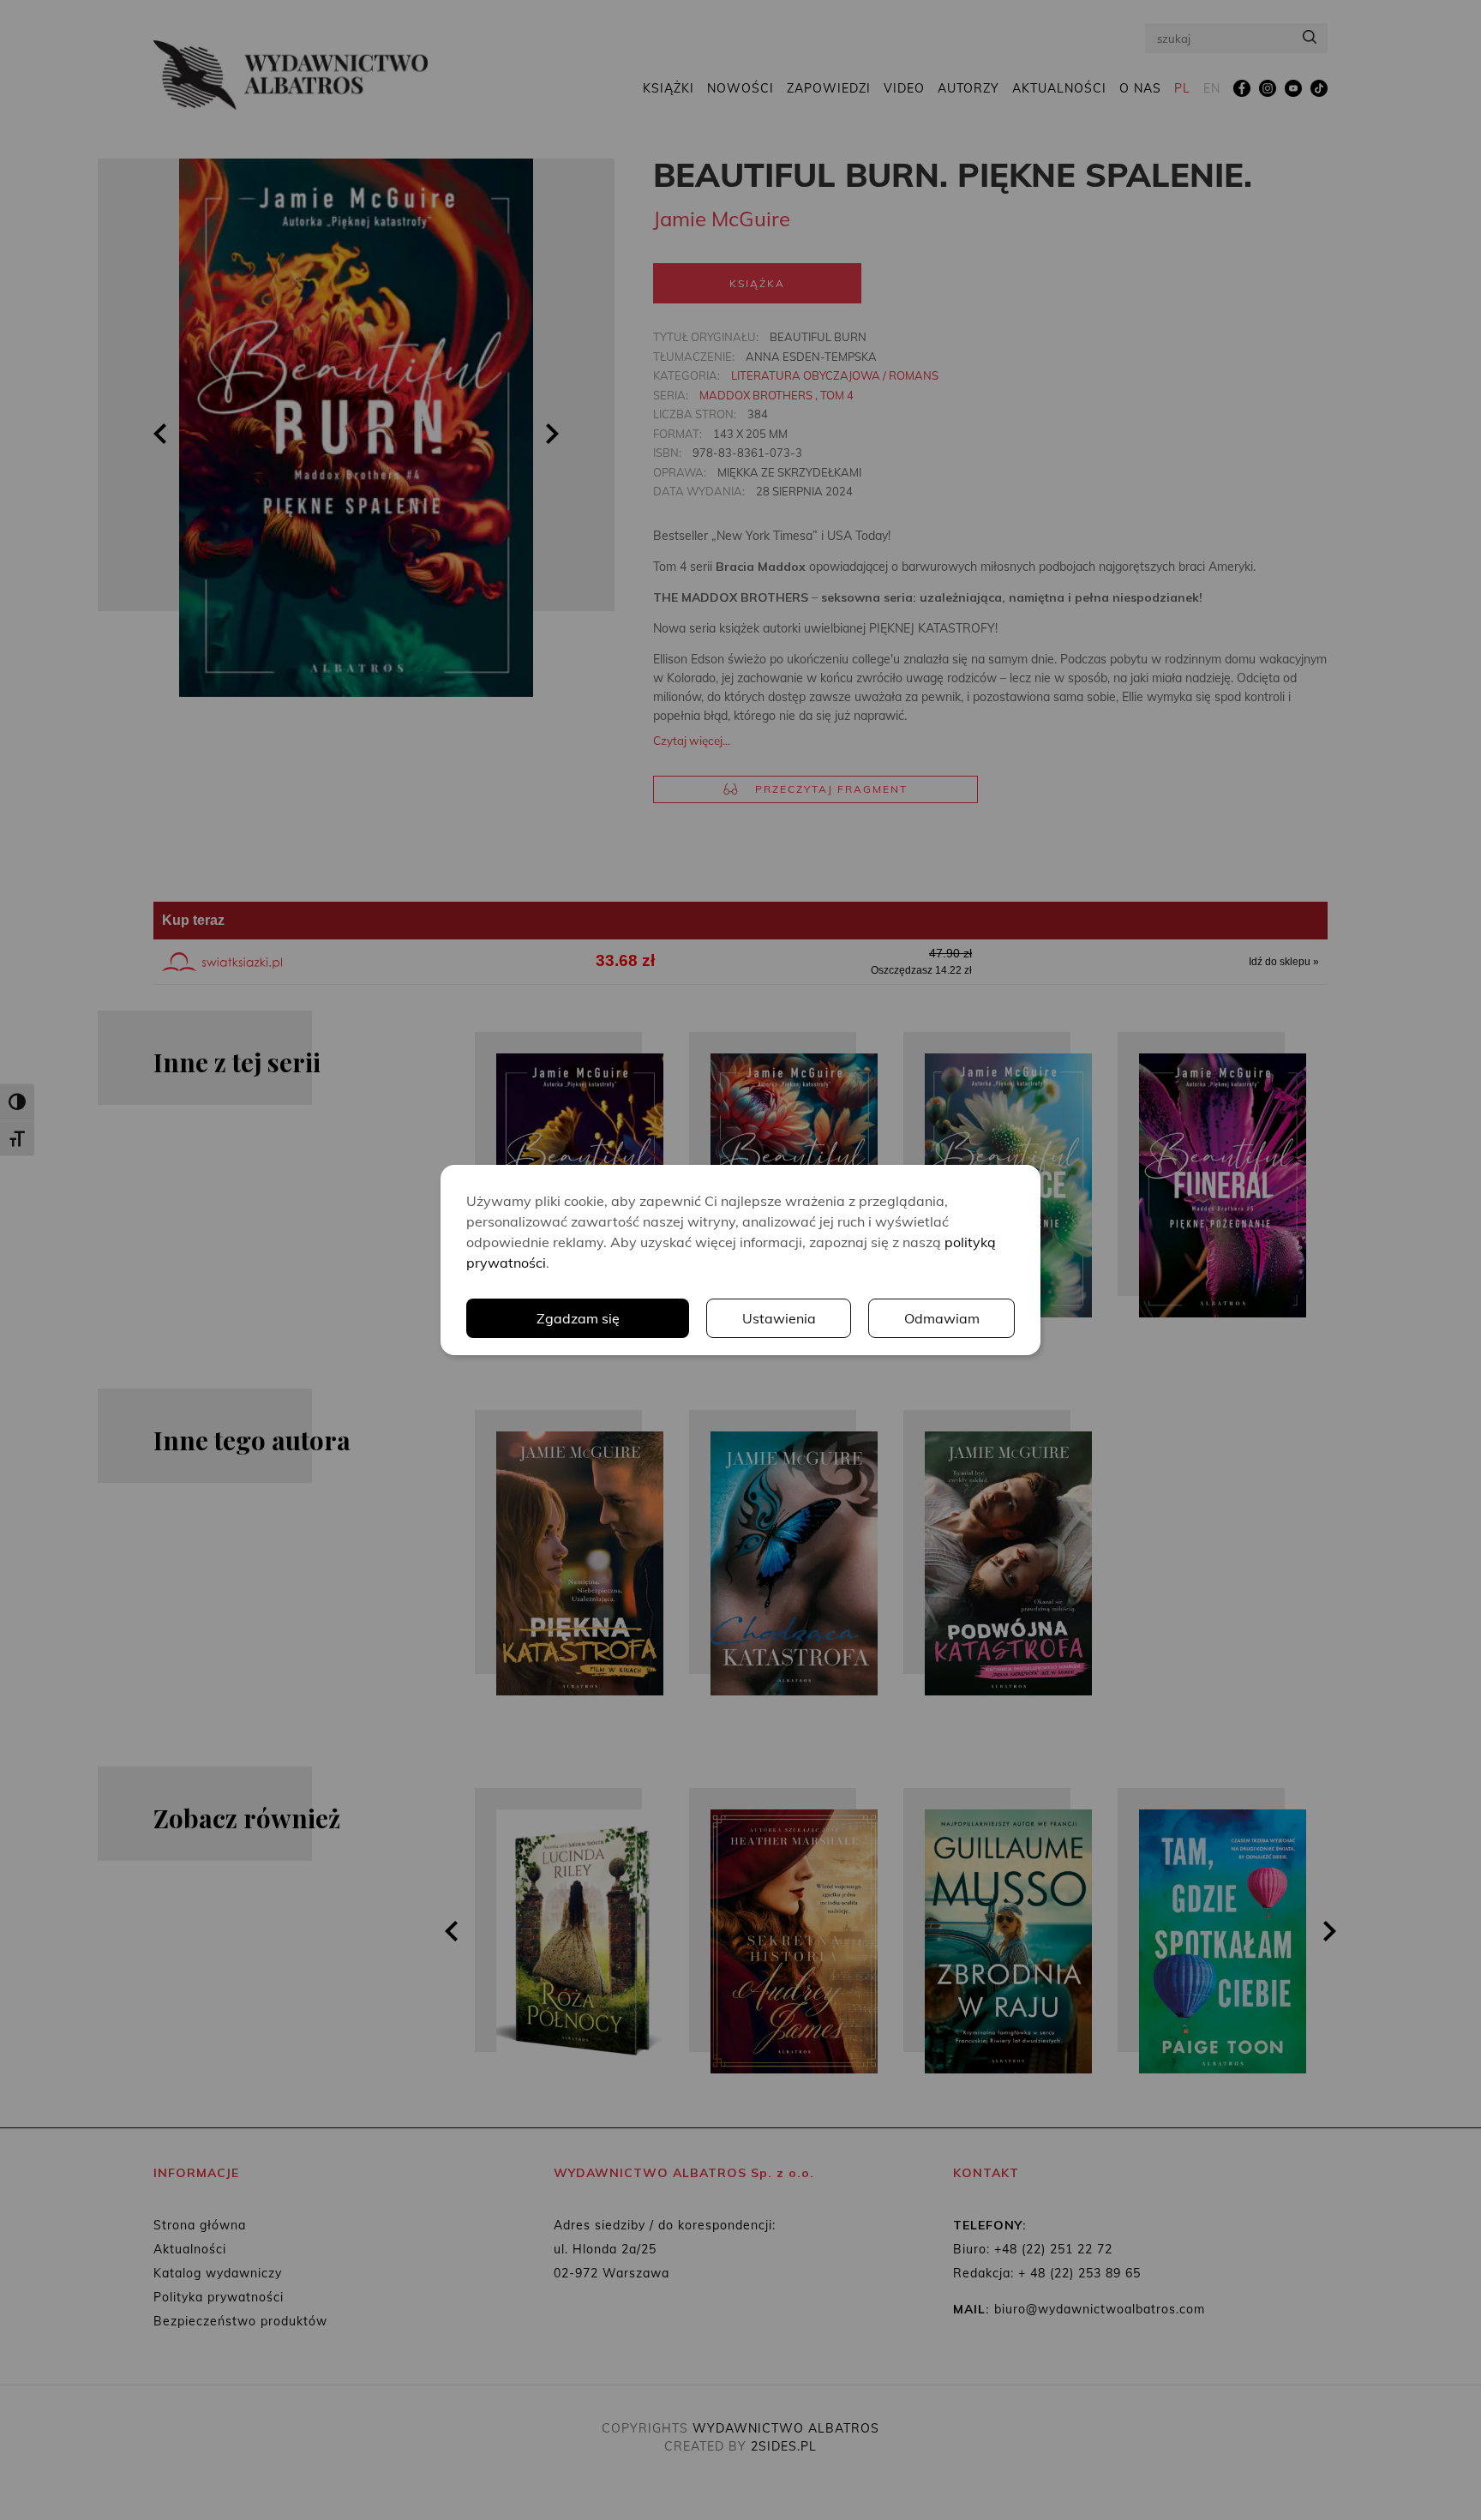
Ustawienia (779, 1318)
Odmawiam (942, 1318)
